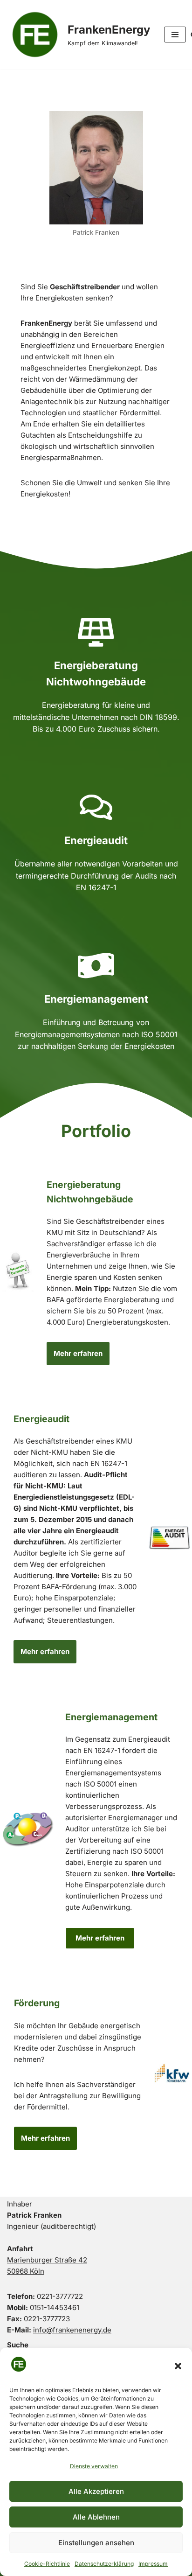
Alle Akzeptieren (96, 2491)
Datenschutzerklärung (104, 2564)
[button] (178, 2366)
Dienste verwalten (94, 2466)
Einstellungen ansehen (96, 2543)
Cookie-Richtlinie (47, 2564)
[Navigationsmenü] (175, 35)
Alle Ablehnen (96, 2517)
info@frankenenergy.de (72, 2330)
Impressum (153, 2564)
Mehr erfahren (78, 1353)
